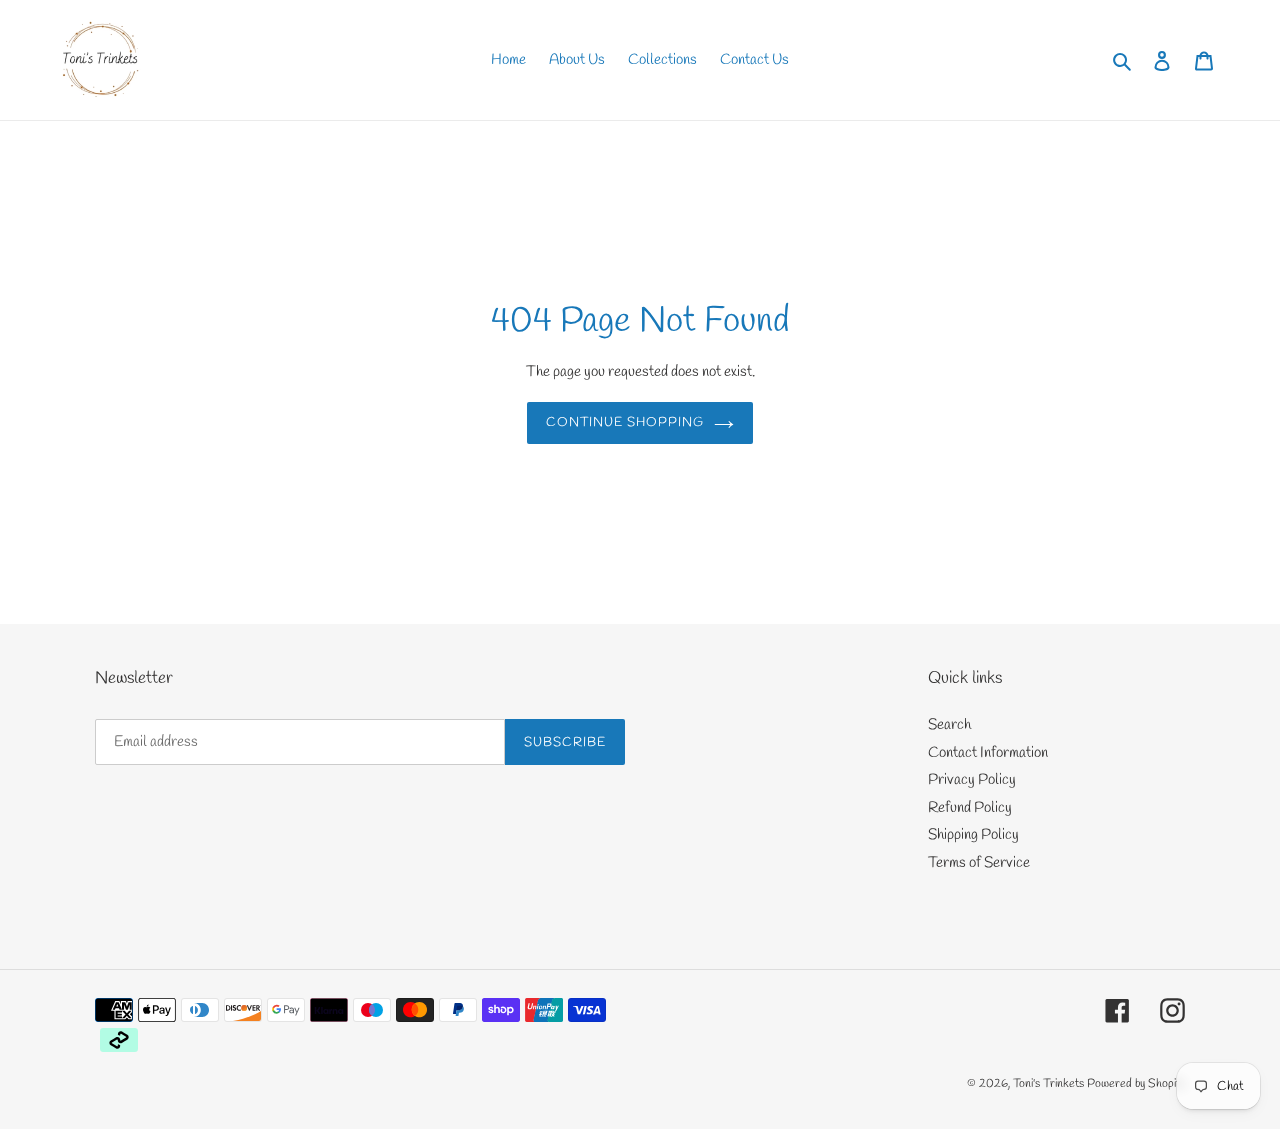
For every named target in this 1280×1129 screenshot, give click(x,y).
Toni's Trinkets (1048, 1084)
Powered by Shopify (1136, 1084)
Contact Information (988, 753)
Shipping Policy (973, 835)
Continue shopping (625, 422)
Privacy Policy (972, 780)
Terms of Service (979, 863)
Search (949, 725)
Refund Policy (970, 808)
